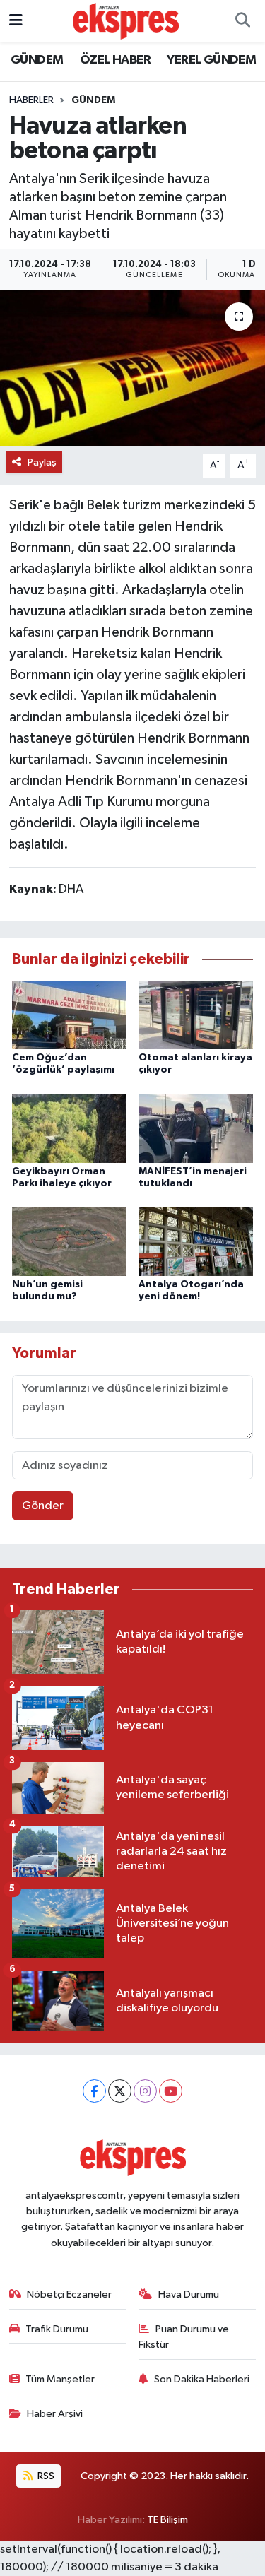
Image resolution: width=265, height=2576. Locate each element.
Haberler (31, 100)
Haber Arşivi (55, 2414)
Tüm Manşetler (60, 2379)
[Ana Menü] (16, 21)
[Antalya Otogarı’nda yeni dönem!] (196, 1241)
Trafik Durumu (57, 2329)
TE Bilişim (167, 2520)
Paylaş (42, 462)
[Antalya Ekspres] (126, 21)
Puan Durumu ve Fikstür (184, 2337)
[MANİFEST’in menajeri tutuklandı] (196, 1128)
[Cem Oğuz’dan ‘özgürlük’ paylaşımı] (69, 1014)
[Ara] (242, 21)
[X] (120, 2091)
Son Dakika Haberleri (202, 2379)
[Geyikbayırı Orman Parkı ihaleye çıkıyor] (69, 1128)
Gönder (43, 1506)
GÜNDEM (37, 60)
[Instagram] (145, 2091)
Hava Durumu (189, 2294)
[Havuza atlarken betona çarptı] (132, 368)
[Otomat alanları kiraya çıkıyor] (196, 1014)
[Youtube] (171, 2091)
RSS (45, 2476)
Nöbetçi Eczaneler (69, 2294)
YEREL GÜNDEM (211, 60)
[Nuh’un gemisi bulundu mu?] (69, 1241)
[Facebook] (94, 2091)
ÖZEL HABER (115, 60)
